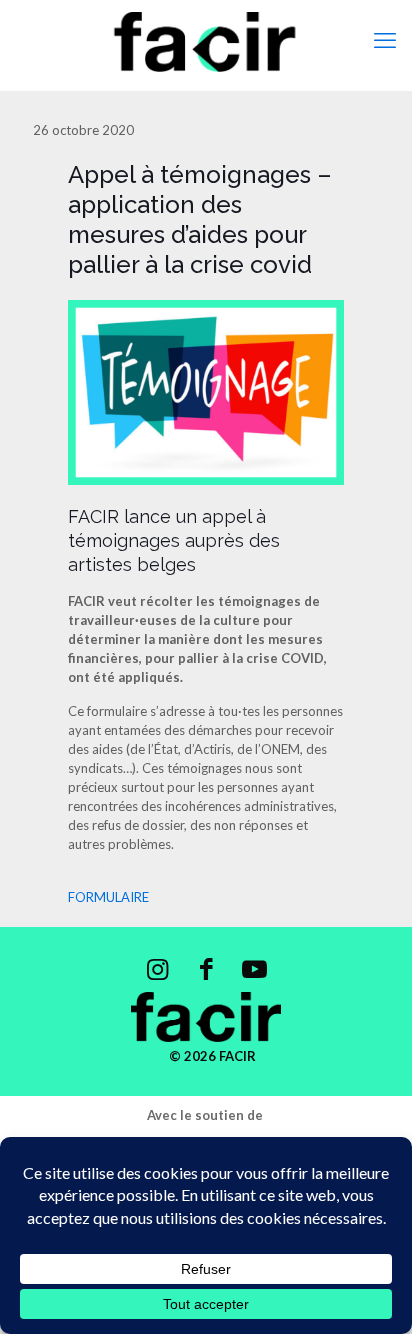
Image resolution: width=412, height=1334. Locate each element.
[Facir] (206, 40)
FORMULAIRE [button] (108, 897)
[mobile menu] (385, 40)
